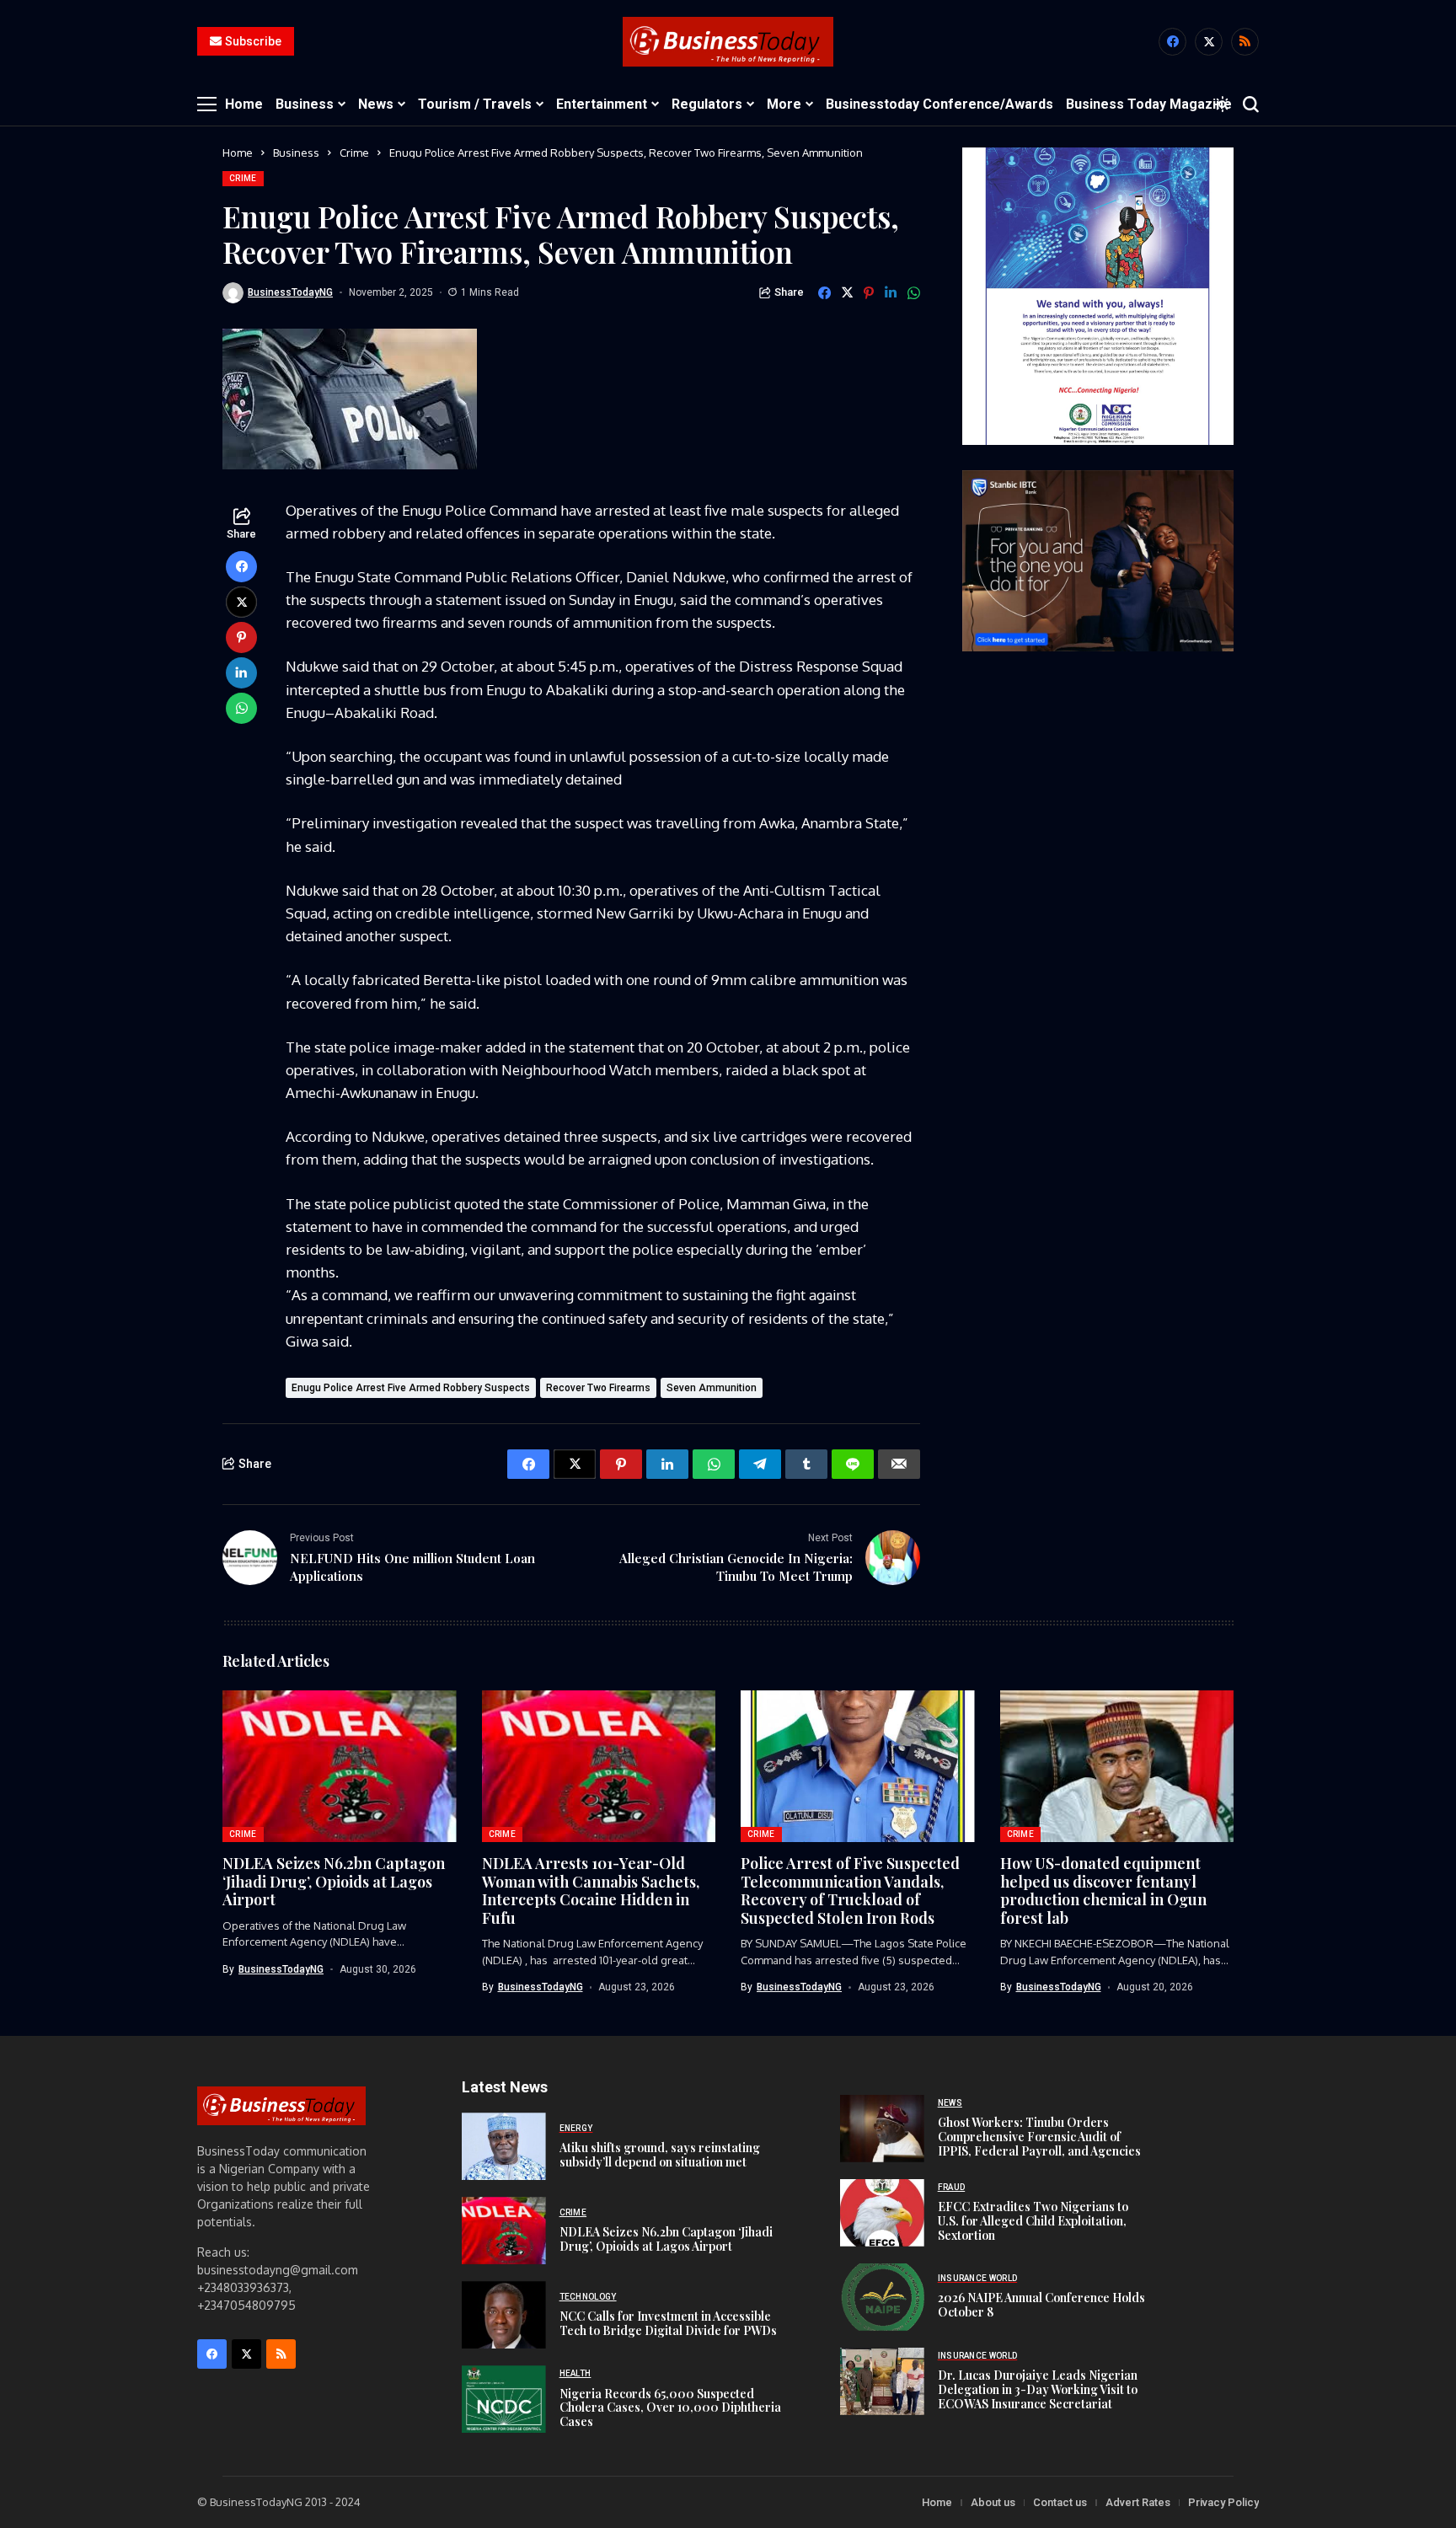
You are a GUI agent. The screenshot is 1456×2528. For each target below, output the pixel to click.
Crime (354, 153)
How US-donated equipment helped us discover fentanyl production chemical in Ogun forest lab (1103, 1891)
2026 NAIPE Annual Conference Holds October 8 (1041, 2305)
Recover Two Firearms (598, 1388)
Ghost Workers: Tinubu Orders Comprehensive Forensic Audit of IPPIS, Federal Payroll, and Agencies (1039, 2137)
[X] (1209, 42)
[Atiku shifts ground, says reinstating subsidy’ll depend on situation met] (504, 2146)
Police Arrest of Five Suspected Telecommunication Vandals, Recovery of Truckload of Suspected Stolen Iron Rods (850, 1891)
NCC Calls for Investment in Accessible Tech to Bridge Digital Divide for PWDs (668, 2323)
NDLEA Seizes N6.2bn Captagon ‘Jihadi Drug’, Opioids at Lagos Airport (334, 1881)
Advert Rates (1138, 2502)
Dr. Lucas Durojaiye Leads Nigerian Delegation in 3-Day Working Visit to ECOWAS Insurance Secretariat (1038, 2389)
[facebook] (1172, 42)
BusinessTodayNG (290, 292)
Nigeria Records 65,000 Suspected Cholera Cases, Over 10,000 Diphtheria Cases (670, 2408)
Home (238, 153)
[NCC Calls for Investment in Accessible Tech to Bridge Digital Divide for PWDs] (504, 2315)
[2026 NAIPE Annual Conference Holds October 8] (882, 2297)
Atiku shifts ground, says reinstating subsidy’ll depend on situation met (660, 2155)
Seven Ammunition (712, 1388)
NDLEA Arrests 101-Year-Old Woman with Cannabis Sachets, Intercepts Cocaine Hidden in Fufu (591, 1891)
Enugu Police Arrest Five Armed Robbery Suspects (411, 1388)
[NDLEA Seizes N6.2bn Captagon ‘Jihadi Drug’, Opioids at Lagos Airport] (504, 2231)
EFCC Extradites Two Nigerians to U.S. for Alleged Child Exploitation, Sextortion (1033, 2221)
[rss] (1245, 42)
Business (296, 153)
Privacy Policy (1223, 2502)
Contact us (1060, 2502)
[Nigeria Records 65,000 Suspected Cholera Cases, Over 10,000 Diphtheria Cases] (504, 2399)
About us (993, 2502)
